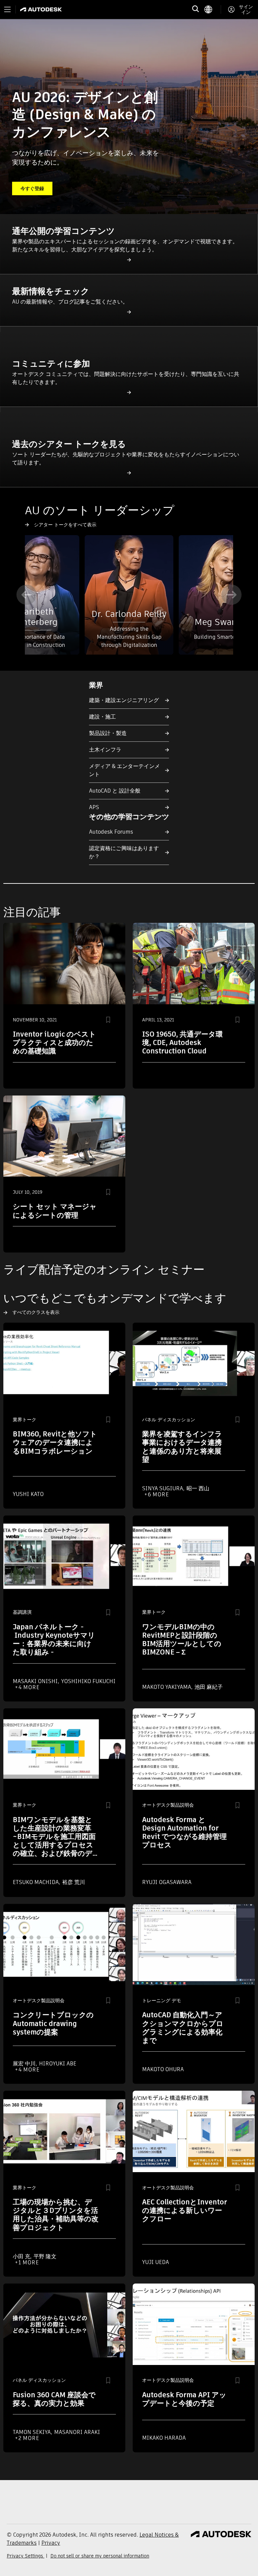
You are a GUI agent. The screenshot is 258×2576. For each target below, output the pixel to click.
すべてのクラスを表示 (36, 1312)
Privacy (51, 2543)
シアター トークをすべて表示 (65, 525)
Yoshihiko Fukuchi (88, 1681)
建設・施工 (102, 717)
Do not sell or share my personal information (100, 2556)
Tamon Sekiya (32, 2432)
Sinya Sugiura (163, 1488)
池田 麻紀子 (209, 1687)
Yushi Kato (28, 1494)
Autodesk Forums (111, 832)
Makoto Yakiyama (167, 1687)
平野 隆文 (45, 2256)
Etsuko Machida (36, 1882)
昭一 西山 (198, 1488)
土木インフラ (105, 750)
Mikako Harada (164, 2438)
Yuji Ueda (156, 2262)
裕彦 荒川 (74, 1882)
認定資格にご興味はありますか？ (124, 852)
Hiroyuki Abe (58, 2064)
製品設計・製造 (108, 733)
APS (94, 807)
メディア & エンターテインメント (124, 770)
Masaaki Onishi (36, 1681)
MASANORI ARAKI (77, 2432)
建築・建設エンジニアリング (124, 700)
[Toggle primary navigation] (7, 9)
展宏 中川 (25, 2064)
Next (231, 595)
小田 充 (22, 2256)
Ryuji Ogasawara (167, 1882)
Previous (27, 595)
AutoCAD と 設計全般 (115, 791)
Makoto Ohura (163, 2069)
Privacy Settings (26, 2556)
